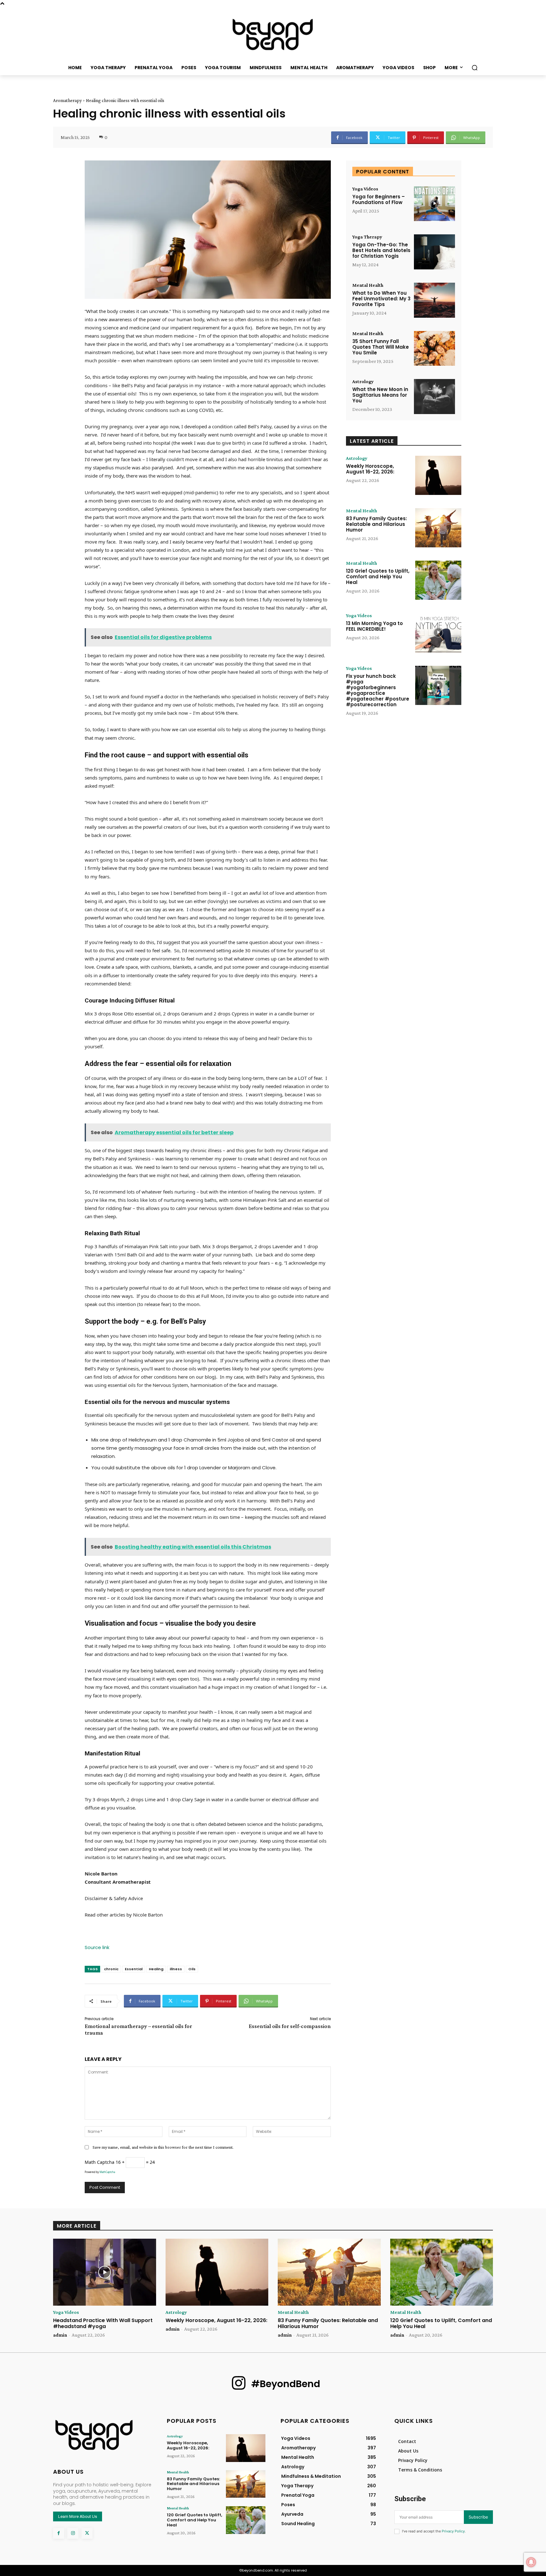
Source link (97, 1947)
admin (60, 2335)
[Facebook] (59, 2533)
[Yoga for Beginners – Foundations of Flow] (434, 204)
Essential (134, 1969)
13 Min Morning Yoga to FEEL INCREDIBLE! (374, 626)
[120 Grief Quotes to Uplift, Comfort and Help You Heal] (438, 580)
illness (176, 1969)
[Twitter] (87, 2533)
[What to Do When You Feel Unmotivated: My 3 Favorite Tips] (434, 300)
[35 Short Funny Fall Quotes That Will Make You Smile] (434, 349)
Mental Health (368, 285)
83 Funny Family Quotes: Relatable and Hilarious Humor (376, 524)
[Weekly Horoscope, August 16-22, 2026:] (438, 475)
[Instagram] (73, 2533)
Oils (192, 1969)
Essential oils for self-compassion (290, 2026)
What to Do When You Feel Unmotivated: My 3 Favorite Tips (381, 299)
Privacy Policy (453, 2531)
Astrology (363, 382)
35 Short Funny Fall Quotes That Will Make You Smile (381, 347)
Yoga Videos (365, 189)
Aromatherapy (67, 100)
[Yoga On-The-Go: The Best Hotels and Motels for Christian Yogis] (434, 252)
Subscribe (478, 2517)
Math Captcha (100, 2162)
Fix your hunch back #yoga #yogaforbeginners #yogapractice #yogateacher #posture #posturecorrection (378, 690)
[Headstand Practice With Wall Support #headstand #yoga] (105, 2272)
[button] (475, 68)
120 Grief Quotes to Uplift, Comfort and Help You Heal (378, 577)
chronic (111, 1969)
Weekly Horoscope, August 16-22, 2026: (370, 469)
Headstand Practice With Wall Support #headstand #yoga (103, 2323)
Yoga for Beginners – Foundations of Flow (379, 199)
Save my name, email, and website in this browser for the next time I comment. (163, 2147)
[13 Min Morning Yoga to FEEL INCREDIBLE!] (438, 633)
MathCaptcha (107, 2172)
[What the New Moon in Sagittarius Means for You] (434, 397)
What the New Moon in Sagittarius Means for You (380, 395)
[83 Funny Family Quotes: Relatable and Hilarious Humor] (438, 528)
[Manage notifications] (531, 2562)
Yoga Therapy (367, 237)
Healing (156, 1969)
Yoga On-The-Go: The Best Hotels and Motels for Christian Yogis (381, 250)
